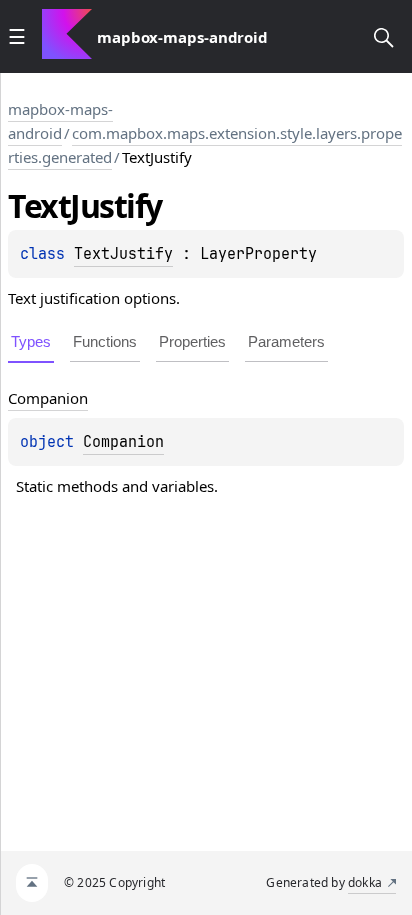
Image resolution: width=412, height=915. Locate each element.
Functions (105, 341)
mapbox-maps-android (60, 121)
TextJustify (123, 254)
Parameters (286, 341)
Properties (192, 341)
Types (31, 341)
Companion (123, 442)
